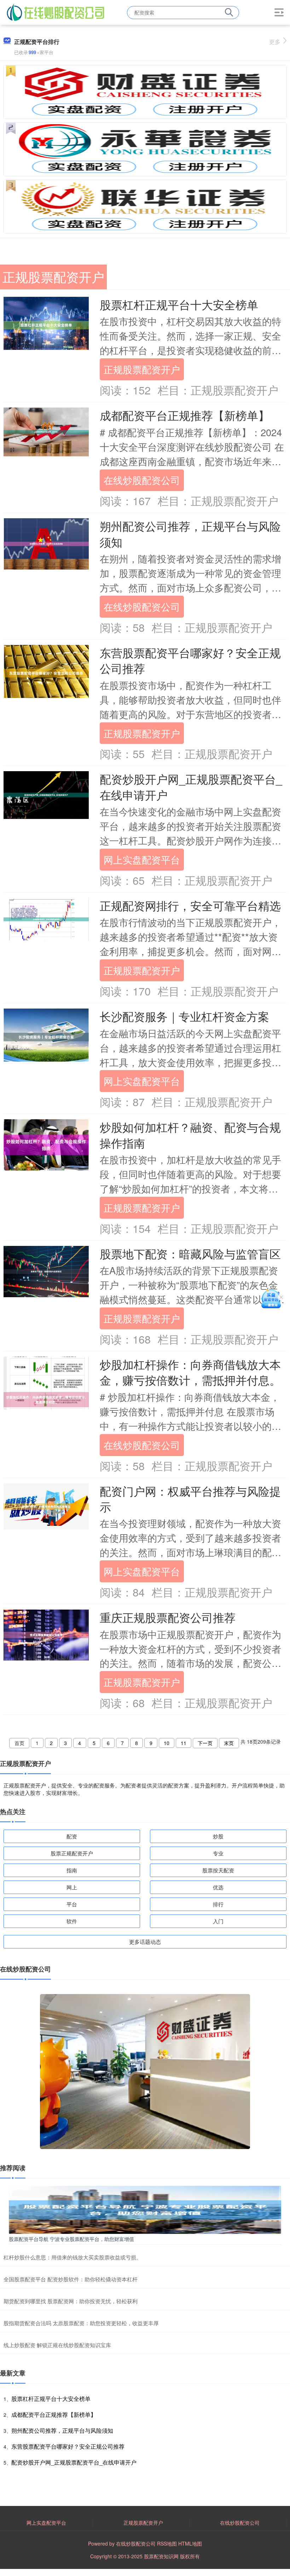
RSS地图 (167, 2543)
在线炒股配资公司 (142, 480)
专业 (218, 1853)
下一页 (205, 1743)
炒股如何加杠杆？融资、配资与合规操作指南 (190, 1135)
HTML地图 (190, 2543)
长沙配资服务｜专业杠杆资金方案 (184, 1016)
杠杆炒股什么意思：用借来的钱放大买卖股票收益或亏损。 (72, 2257)
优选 (218, 1887)
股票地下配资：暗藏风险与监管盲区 (190, 1254)
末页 (229, 1743)
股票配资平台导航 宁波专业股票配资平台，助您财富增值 (71, 2239)
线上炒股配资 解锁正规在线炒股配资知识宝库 (57, 2345)
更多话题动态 (145, 1942)
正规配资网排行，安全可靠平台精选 (190, 905)
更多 (275, 42)
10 (167, 1743)
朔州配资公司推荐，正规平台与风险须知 (190, 534)
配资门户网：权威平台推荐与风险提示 (190, 1499)
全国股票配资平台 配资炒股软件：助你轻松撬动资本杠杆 (71, 2279)
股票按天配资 (218, 1870)
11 (184, 1743)
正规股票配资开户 (142, 369)
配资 (72, 1836)
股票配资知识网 (161, 2556)
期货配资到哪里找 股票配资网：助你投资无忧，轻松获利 (71, 2301)
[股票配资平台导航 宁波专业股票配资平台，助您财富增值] (145, 2209)
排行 (218, 1904)
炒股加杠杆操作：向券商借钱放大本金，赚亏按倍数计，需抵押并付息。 (190, 1372)
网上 (72, 1887)
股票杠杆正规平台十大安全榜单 (179, 304)
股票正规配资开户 (72, 1853)
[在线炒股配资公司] (56, 12)
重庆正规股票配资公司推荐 (168, 1617)
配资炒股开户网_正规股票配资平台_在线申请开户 (191, 787)
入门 (218, 1921)
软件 (72, 1921)
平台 (72, 1904)
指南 (72, 1870)
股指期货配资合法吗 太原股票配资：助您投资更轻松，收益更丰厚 (81, 2323)
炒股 (218, 1836)
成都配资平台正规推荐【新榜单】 (185, 415)
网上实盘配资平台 (142, 859)
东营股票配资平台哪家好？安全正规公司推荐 (190, 660)
